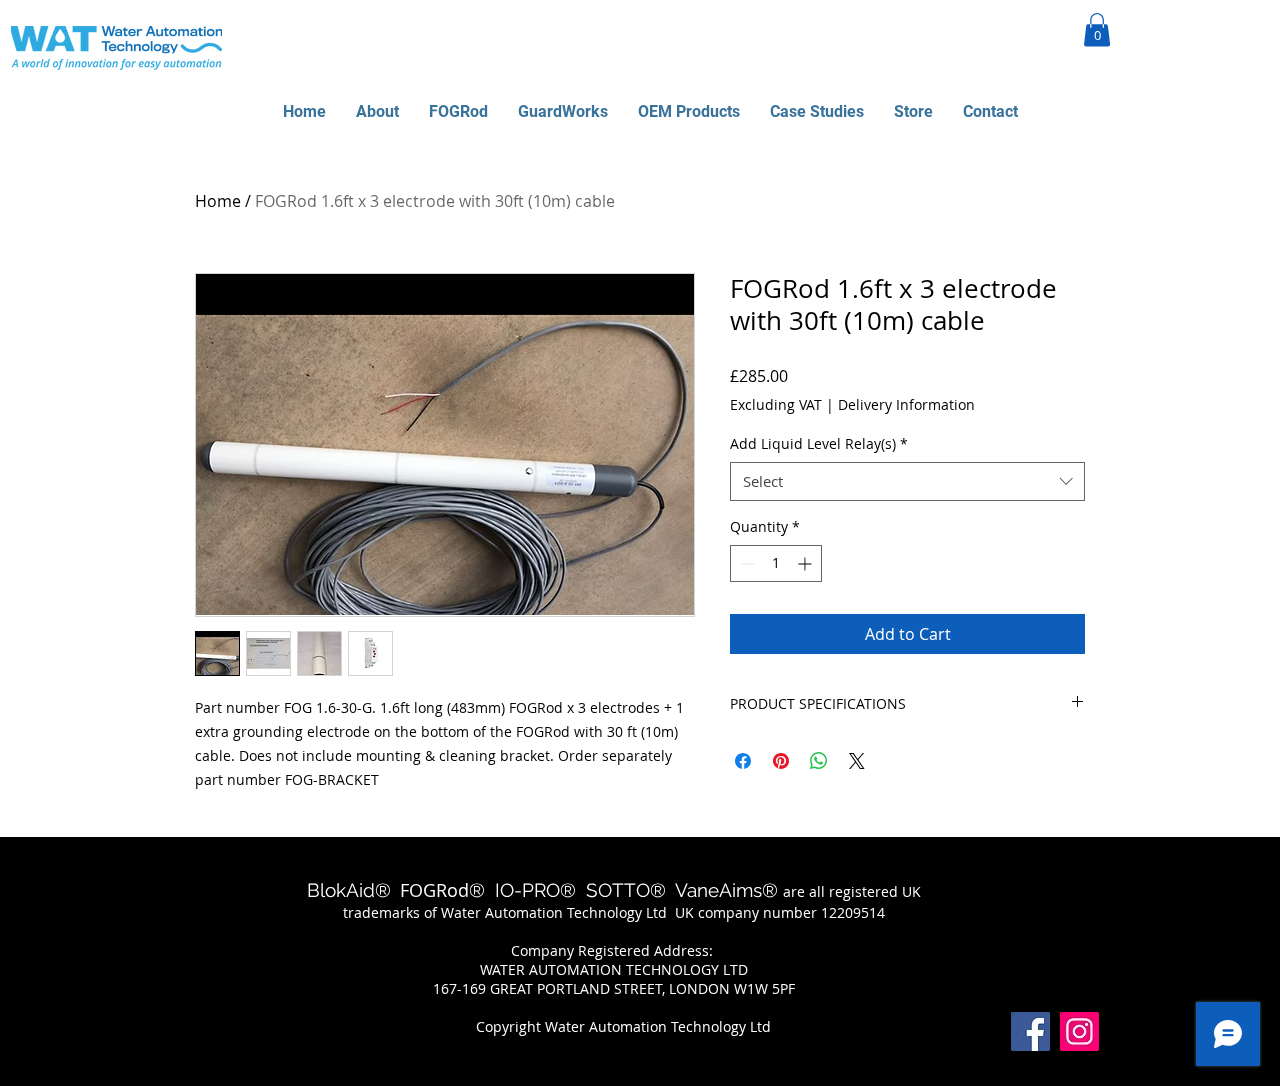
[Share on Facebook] (743, 761)
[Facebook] (1030, 1031)
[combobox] (907, 481)
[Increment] (806, 563)
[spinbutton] (776, 563)
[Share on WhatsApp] (819, 761)
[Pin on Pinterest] (781, 761)
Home (218, 201)
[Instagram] (1079, 1031)
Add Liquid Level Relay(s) (819, 443)
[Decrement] (745, 563)
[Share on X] (857, 761)
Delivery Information (906, 404)
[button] (1097, 29)
